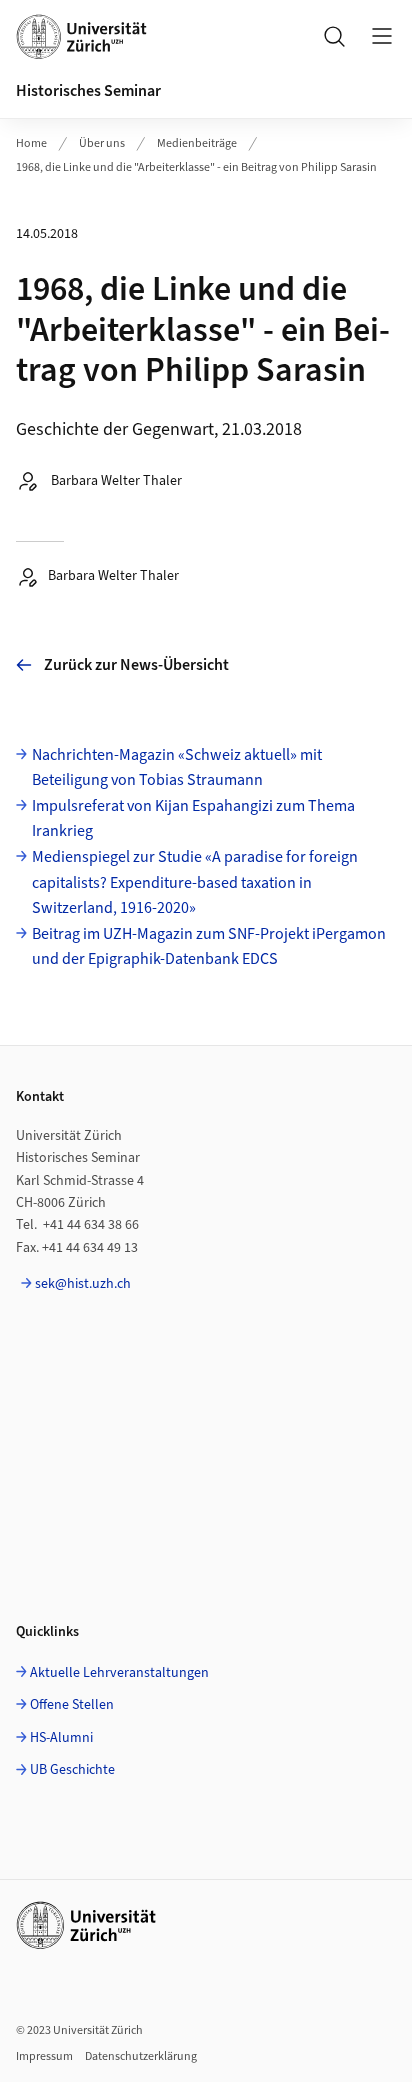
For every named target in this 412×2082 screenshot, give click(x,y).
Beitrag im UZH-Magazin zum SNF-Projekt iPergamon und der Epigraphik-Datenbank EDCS (209, 947)
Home (31, 143)
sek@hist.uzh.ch (83, 1284)
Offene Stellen (72, 1705)
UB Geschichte (72, 1770)
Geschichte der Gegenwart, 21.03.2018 (159, 429)
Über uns (102, 143)
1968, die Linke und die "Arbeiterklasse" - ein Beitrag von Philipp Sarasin (196, 167)
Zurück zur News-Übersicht (136, 665)
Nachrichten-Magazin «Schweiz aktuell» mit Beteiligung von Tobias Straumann (177, 768)
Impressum (44, 2056)
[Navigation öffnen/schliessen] (382, 36)
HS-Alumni (61, 1738)
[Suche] (334, 36)
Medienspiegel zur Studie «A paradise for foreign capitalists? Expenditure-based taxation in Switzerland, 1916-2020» (195, 882)
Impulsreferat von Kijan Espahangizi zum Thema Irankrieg (193, 819)
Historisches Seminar (88, 91)
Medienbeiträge (197, 143)
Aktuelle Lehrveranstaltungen (119, 1673)
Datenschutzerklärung (141, 2056)
